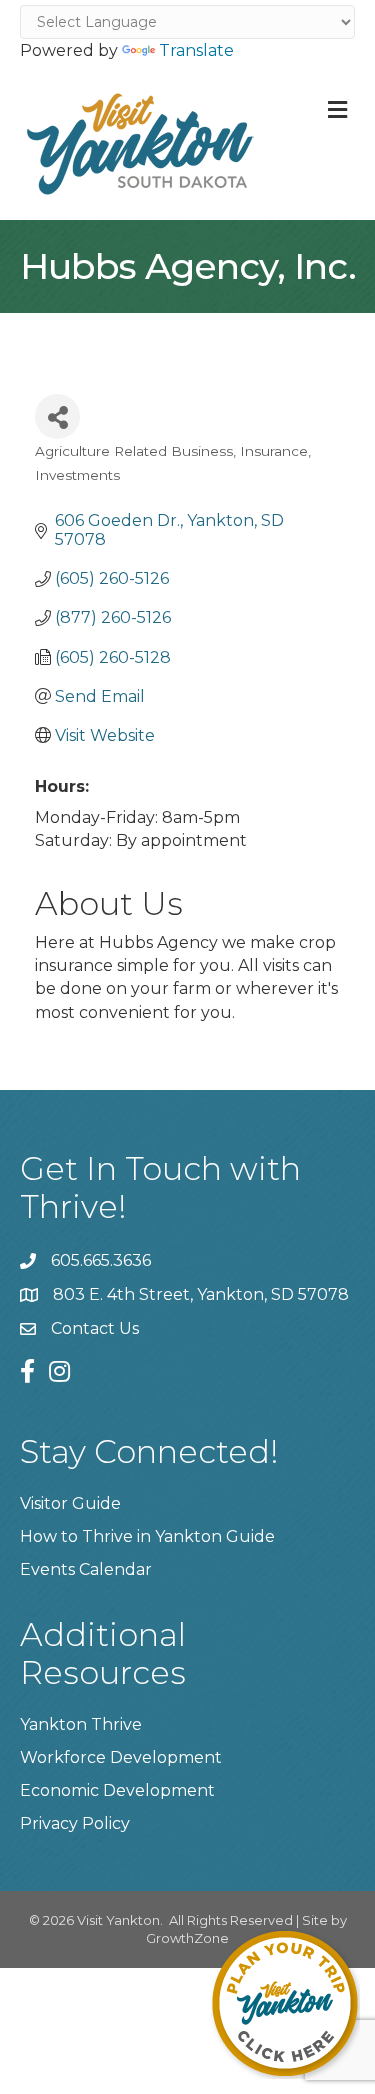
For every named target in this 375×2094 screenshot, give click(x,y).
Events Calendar (86, 1569)
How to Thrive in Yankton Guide (147, 1536)
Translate (196, 50)
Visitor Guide (70, 1503)
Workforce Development (121, 1757)
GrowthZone (187, 1938)
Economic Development (117, 1790)
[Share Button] (57, 416)
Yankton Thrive (81, 1724)
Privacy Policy (75, 1823)
